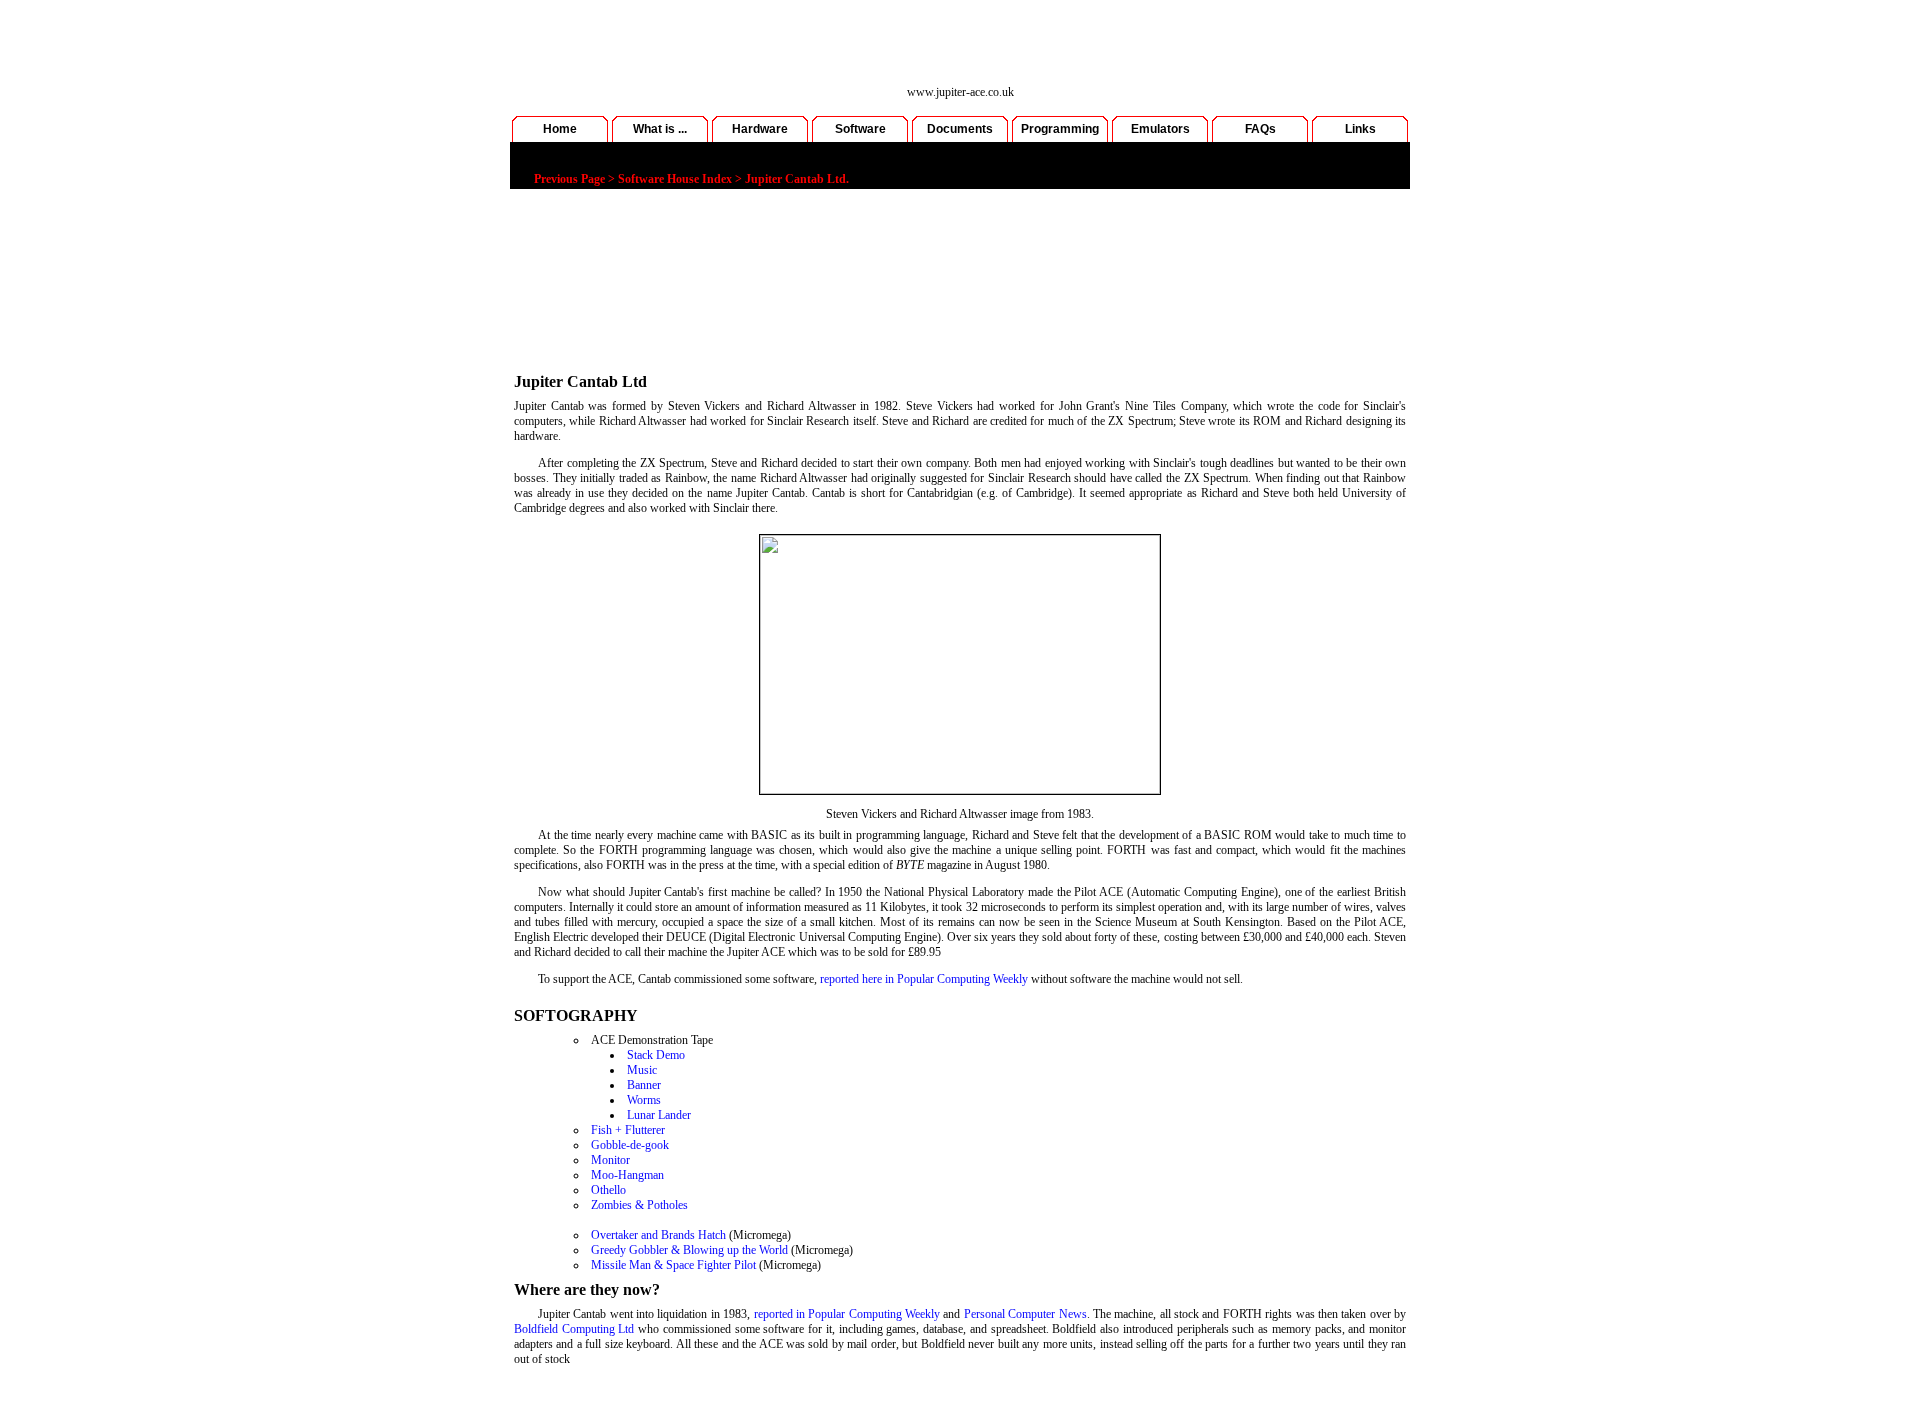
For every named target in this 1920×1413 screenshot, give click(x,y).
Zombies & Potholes (639, 1205)
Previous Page (569, 179)
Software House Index (675, 179)
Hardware (760, 129)
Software (860, 129)
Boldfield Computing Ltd (574, 1329)
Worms (644, 1100)
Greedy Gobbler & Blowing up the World (689, 1250)
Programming (1060, 129)
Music (642, 1070)
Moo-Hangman (627, 1175)
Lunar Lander (659, 1115)
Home (560, 129)
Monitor (610, 1160)
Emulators (1160, 129)
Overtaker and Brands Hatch (658, 1235)
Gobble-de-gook (630, 1145)
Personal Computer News (1025, 1314)
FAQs (1260, 129)
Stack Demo (656, 1055)
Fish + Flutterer (628, 1130)
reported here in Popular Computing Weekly (924, 979)
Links (1360, 129)
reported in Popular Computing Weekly (847, 1314)
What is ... (660, 129)
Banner (644, 1085)
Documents (960, 129)
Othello (608, 1190)
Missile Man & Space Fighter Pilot (673, 1265)
